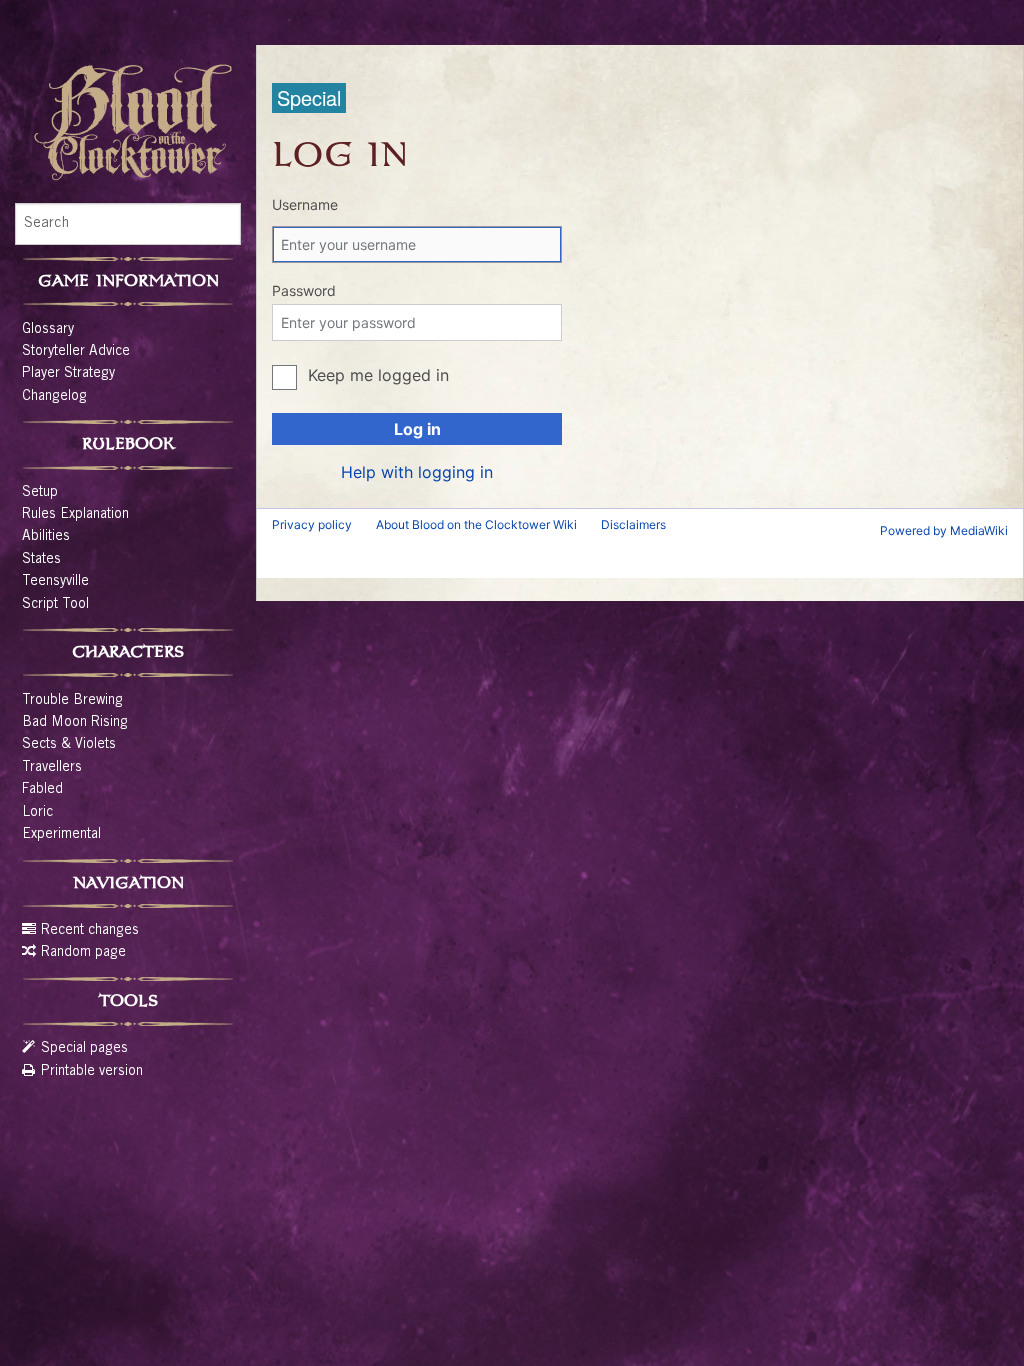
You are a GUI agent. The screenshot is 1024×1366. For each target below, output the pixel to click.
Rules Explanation (75, 515)
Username (305, 204)
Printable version (92, 1072)
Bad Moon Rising (75, 723)
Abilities (46, 537)
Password (304, 290)
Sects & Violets (69, 745)
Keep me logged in (378, 375)
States (41, 560)
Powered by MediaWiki (944, 530)
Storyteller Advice (76, 352)
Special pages (84, 1049)
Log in (417, 429)
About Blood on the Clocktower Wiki (476, 524)
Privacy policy (312, 524)
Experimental (61, 835)
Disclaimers (633, 524)
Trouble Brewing (72, 701)
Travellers (52, 768)
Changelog (54, 397)
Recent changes (90, 931)
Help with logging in (417, 472)
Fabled (42, 790)
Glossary (48, 330)
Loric (37, 813)
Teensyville (55, 582)
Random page (83, 953)
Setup (40, 493)
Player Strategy (68, 374)
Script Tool (55, 605)
